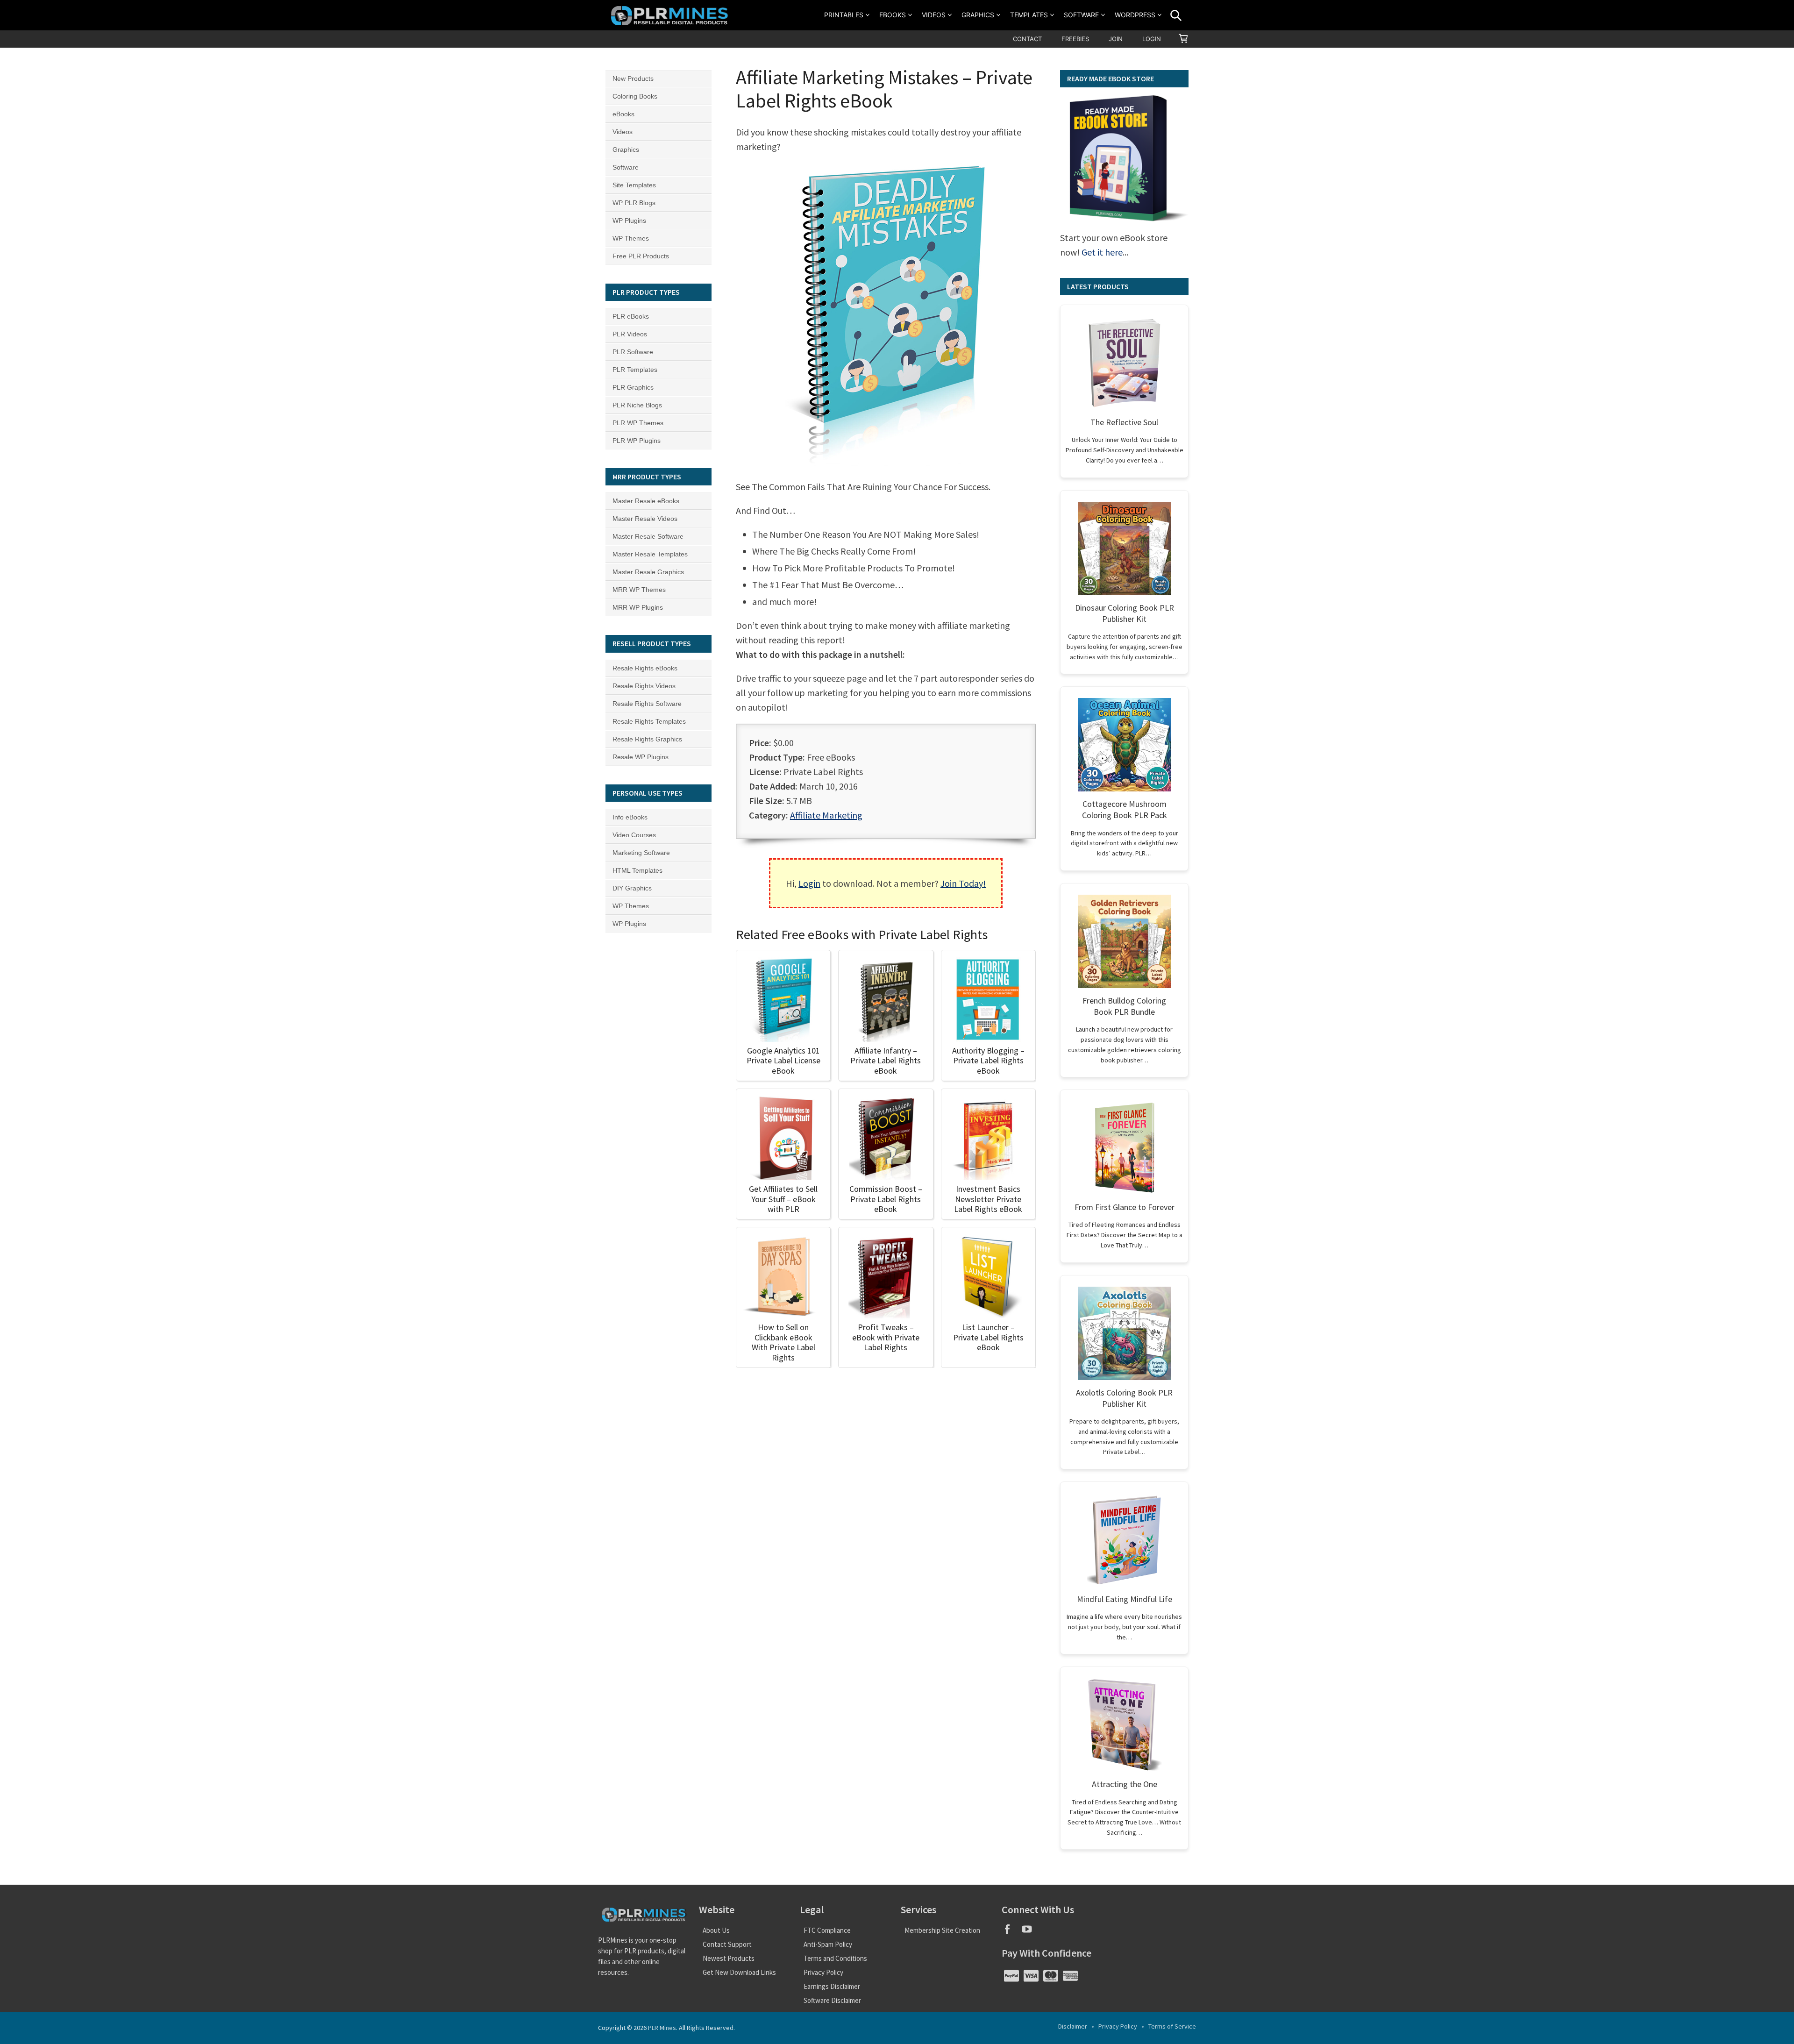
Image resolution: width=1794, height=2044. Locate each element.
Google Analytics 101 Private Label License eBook (783, 1061)
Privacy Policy (823, 1972)
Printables (844, 15)
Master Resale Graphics (648, 572)
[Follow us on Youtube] (1030, 1932)
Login (1152, 39)
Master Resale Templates (650, 554)
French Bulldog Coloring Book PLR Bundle (1124, 1006)
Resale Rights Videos (644, 686)
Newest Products (729, 1958)
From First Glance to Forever (1125, 1207)
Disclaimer (1073, 2026)
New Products (633, 78)
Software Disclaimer (832, 2000)
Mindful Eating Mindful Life (1125, 1599)
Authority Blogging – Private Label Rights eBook (988, 1061)
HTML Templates (637, 870)
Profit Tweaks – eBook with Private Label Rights (886, 1337)
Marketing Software (641, 853)
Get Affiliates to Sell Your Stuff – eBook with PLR (783, 1199)
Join (1116, 39)
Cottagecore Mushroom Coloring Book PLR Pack (1125, 809)
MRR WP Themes (639, 590)
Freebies (1075, 39)
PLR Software (633, 352)
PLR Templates (635, 370)
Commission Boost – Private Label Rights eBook (886, 1199)
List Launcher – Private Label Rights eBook (988, 1337)
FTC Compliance (827, 1930)
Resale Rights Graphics (647, 739)
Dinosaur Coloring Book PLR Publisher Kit (1125, 613)
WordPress (1135, 15)
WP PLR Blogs (634, 203)
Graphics (978, 15)
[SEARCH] (1176, 15)
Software (1081, 15)
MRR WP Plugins (638, 607)
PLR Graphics (633, 387)
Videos (934, 15)
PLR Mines (662, 2028)
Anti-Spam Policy (828, 1944)
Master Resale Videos (645, 519)
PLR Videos (630, 334)
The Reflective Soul (1124, 422)
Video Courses (634, 835)
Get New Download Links (739, 1972)
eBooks (893, 15)
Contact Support (727, 1944)
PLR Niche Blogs (637, 405)
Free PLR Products (641, 256)
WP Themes (631, 238)
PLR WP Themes (638, 423)
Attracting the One (1125, 1784)
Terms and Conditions (835, 1958)
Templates (1029, 15)
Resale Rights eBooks (645, 668)
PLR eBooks (631, 316)
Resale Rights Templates (649, 721)
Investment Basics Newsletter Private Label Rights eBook (988, 1199)
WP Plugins (629, 221)
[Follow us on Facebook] (1011, 1932)
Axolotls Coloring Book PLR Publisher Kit (1124, 1398)
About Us (716, 1930)
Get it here (1102, 252)
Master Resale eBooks (646, 501)
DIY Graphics (632, 888)
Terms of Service (1172, 2026)
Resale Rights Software (647, 704)
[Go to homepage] (671, 15)
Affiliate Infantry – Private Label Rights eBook (886, 1061)
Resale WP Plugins (641, 757)
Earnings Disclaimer (832, 1986)
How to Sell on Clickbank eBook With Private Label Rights (783, 1342)
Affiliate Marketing (826, 815)
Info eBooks (630, 817)
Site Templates (634, 185)
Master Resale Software (648, 536)
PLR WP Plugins (637, 441)
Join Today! (963, 883)
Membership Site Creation (942, 1930)
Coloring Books (635, 96)
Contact (1027, 39)
